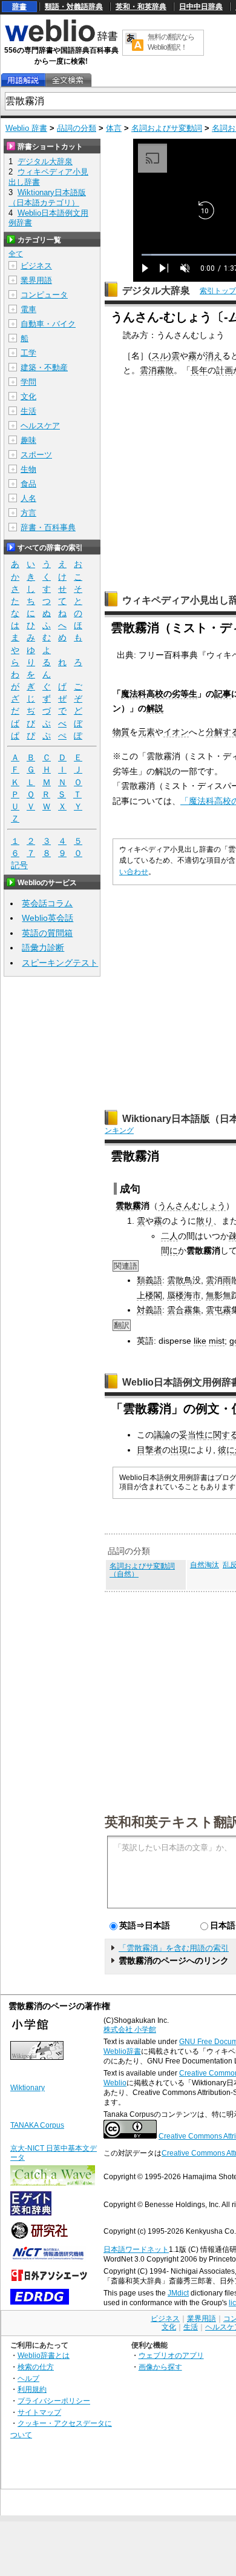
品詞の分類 (77, 128)
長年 (199, 370)
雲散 (175, 1280)
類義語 (149, 1280)
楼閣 (154, 1295)
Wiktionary (28, 2088)
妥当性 (192, 1435)
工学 (28, 353)
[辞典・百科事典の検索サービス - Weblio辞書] (61, 40)
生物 (28, 469)
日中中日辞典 (201, 7)
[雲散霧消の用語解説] (23, 80)
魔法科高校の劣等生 (159, 694)
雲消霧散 (157, 370)
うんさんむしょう (192, 1206)
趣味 (28, 440)
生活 (28, 411)
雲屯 (214, 1310)
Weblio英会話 (48, 918)
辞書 (19, 7)
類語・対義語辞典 (74, 7)
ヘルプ (28, 2378)
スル (160, 356)
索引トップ (218, 291)
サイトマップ (39, 2412)
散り (205, 1221)
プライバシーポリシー (54, 2401)
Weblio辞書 (122, 2051)
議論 (162, 1435)
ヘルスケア (40, 426)
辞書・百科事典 (48, 527)
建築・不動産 (44, 367)
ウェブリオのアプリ (171, 2355)
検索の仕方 (36, 2367)
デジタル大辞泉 (156, 290)
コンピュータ (44, 295)
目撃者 (149, 1450)
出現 (179, 1450)
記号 (19, 865)
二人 (169, 1236)
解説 (155, 708)
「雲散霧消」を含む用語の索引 (174, 1948)
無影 (214, 1295)
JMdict (178, 2293)
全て (16, 254)
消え (214, 356)
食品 (28, 484)
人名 (28, 498)
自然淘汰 (205, 1565)
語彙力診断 (43, 948)
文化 (28, 397)
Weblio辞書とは (44, 2355)
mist (217, 1341)
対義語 (149, 1310)
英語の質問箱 (47, 933)
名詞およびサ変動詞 (167, 128)
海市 (192, 1295)
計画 (225, 370)
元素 (146, 732)
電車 (28, 309)
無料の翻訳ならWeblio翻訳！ (171, 42)
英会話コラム (47, 903)
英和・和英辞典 (141, 7)
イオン (176, 732)
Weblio (115, 2083)
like (200, 1341)
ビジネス (36, 266)
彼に (226, 1450)
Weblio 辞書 (26, 128)
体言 (114, 128)
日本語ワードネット (136, 2249)
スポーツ (36, 455)
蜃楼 (175, 1295)
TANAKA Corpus (37, 2125)
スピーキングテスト (60, 963)
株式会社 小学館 (130, 2030)
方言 (28, 513)
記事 (223, 694)
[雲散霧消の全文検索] (68, 80)
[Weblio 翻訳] (134, 43)
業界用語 (36, 280)
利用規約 (32, 2389)
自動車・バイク (48, 324)
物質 (121, 732)
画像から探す (160, 2367)
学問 (28, 382)
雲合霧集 (184, 1310)
